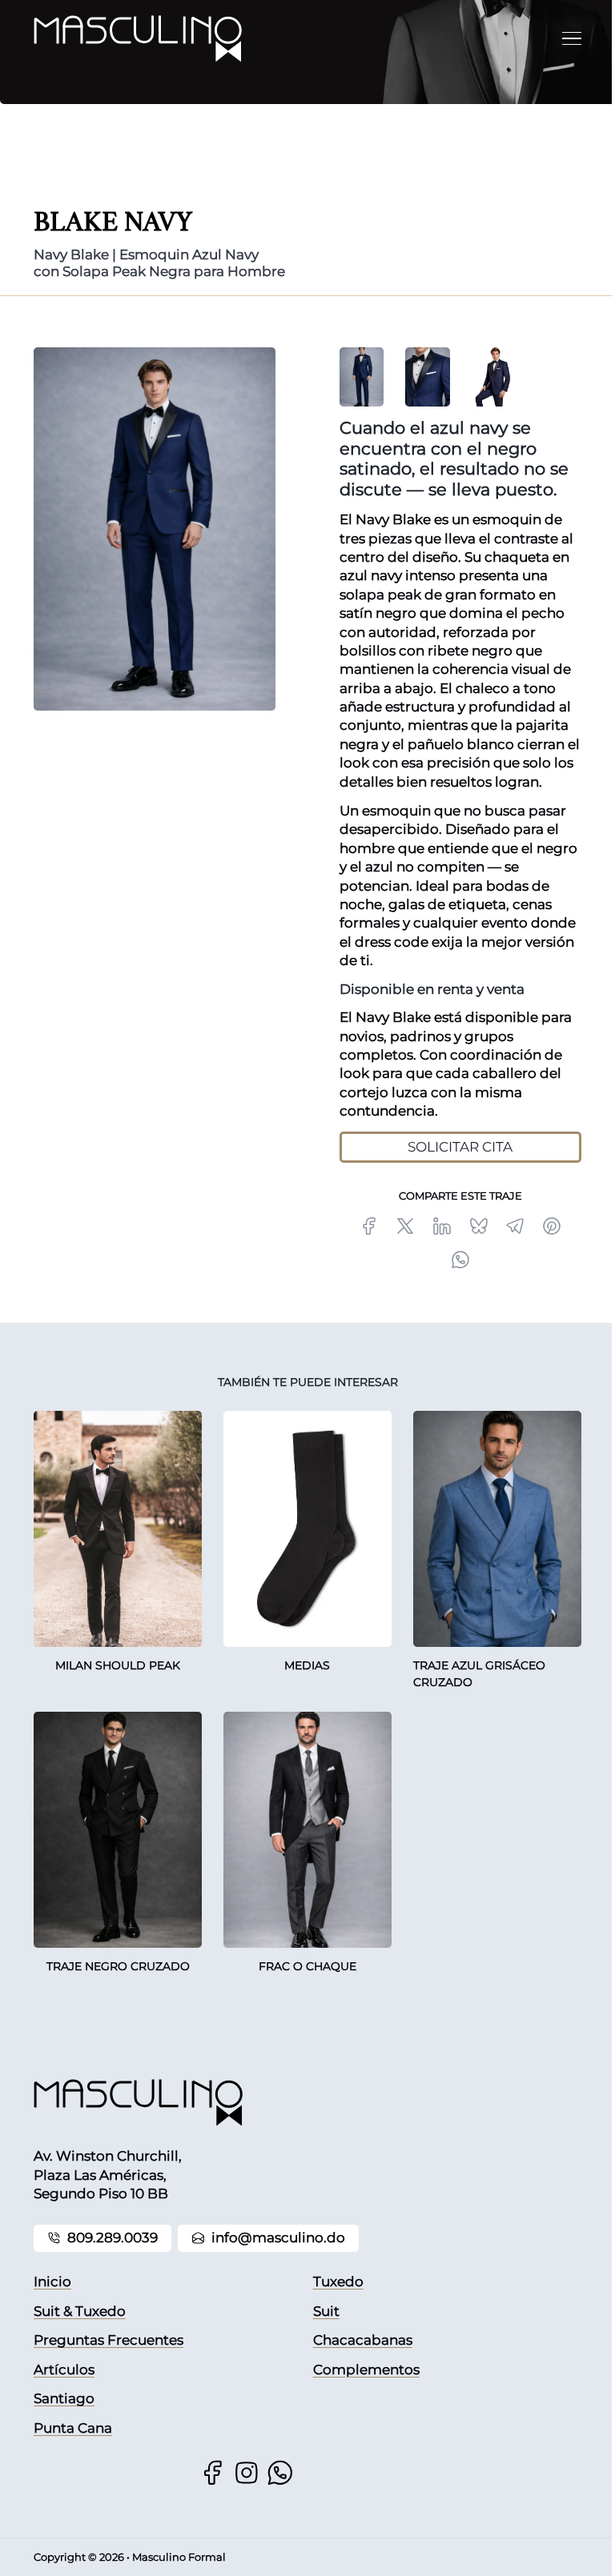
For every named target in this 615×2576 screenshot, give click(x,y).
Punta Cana (73, 2428)
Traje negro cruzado (118, 1966)
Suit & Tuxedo (80, 2311)
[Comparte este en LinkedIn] (442, 1226)
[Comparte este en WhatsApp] (460, 1260)
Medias (307, 1665)
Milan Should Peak (118, 1665)
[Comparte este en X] (405, 1226)
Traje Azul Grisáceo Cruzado (479, 1674)
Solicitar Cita (460, 1147)
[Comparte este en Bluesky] (478, 1226)
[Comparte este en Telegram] (515, 1226)
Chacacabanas (363, 2340)
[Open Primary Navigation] (572, 38)
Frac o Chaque (307, 1966)
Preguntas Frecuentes (109, 2340)
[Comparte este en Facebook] (369, 1226)
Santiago (64, 2398)
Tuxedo (338, 2282)
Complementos (366, 2370)
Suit (326, 2311)
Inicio (52, 2282)
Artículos (64, 2370)
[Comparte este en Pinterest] (552, 1226)
